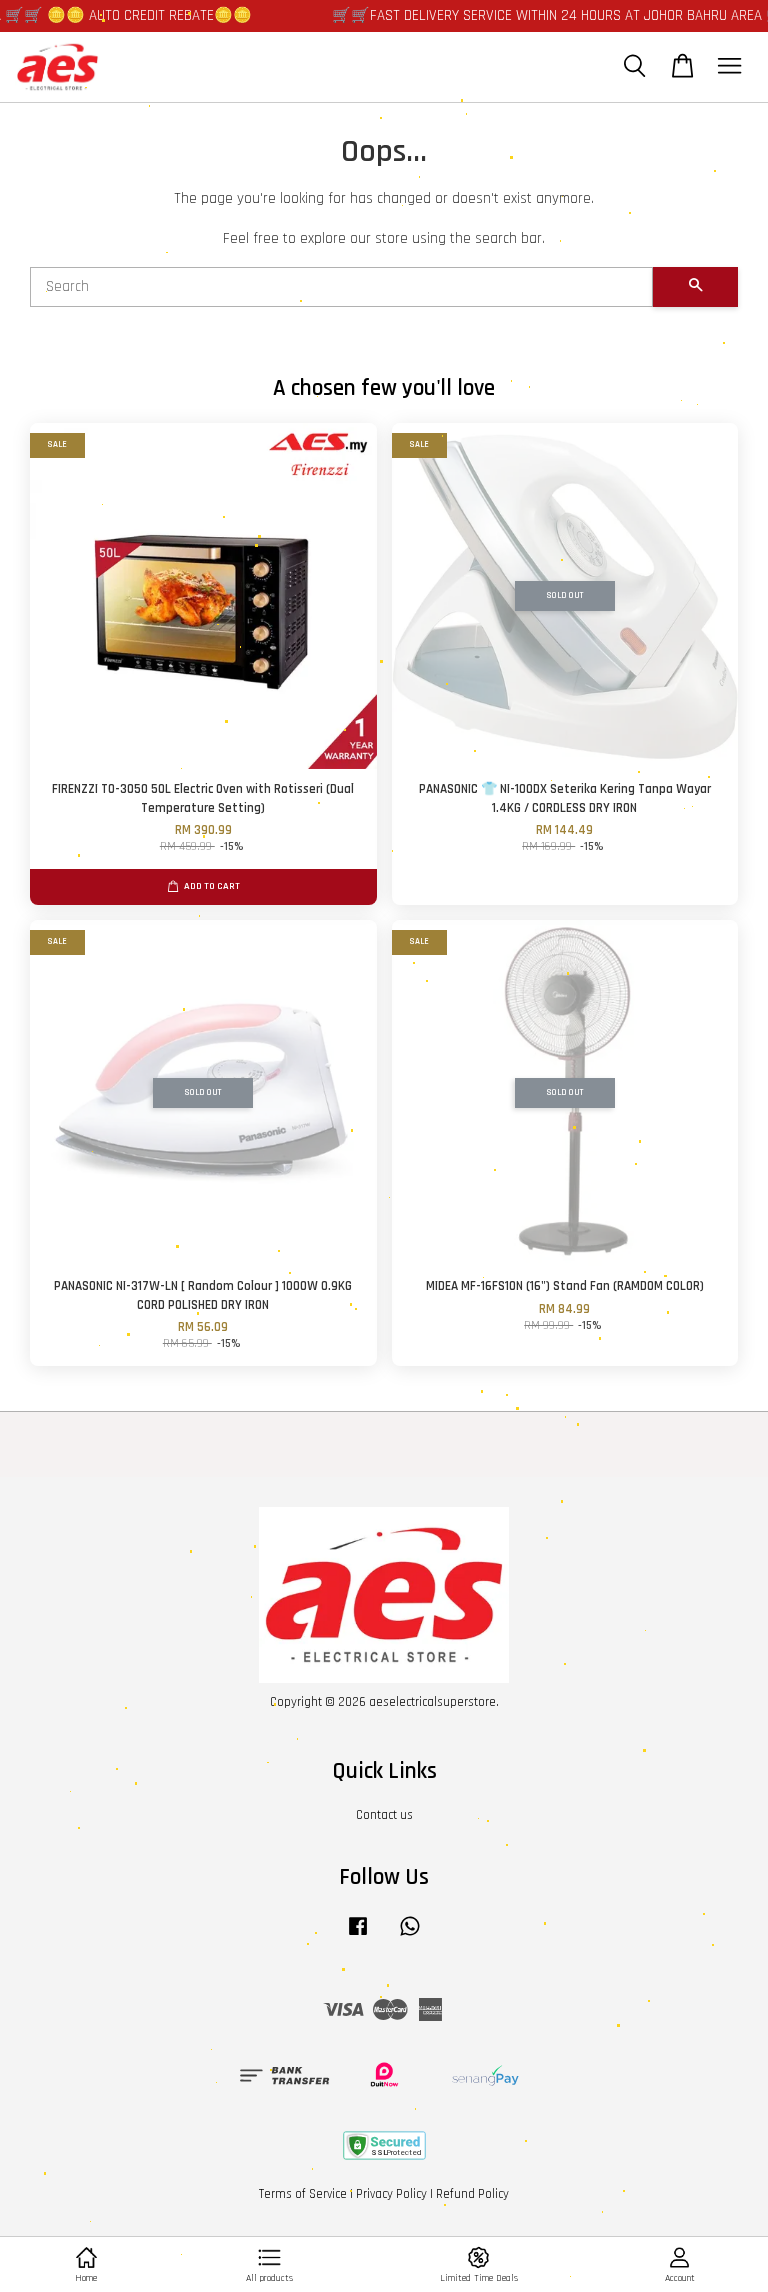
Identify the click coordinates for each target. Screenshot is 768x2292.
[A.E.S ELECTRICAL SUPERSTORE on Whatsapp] (410, 1936)
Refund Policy (472, 2194)
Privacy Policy (391, 2194)
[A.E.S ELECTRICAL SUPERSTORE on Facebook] (358, 1936)
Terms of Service (303, 2194)
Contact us (384, 1815)
